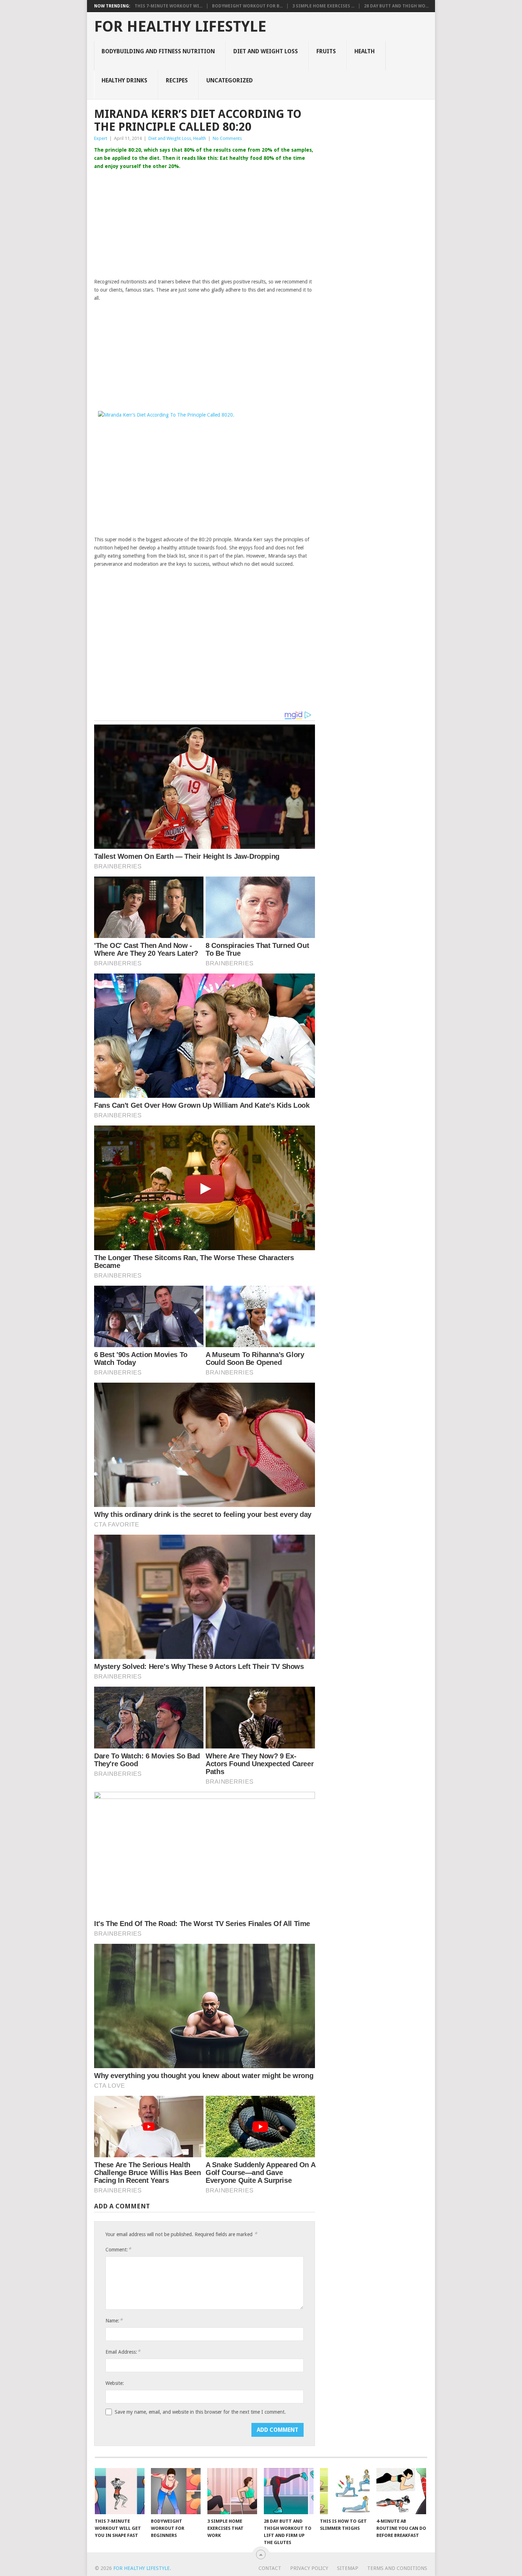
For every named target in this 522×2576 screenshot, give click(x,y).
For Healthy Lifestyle (180, 27)
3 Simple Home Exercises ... (323, 6)
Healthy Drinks (124, 80)
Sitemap (348, 2568)
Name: (114, 2320)
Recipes (177, 80)
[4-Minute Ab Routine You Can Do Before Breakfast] (401, 2491)
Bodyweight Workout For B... (247, 6)
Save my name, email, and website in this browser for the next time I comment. (200, 2412)
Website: (115, 2383)
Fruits (326, 51)
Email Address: (123, 2352)
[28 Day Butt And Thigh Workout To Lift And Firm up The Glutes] (289, 2491)
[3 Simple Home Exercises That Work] (232, 2491)
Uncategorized (230, 80)
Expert (101, 138)
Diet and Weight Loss (266, 51)
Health (365, 51)
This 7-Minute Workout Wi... (168, 6)
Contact (270, 2568)
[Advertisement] (205, 224)
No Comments (227, 138)
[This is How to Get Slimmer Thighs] (345, 2491)
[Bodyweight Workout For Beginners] (176, 2491)
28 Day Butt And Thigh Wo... (396, 6)
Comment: (118, 2249)
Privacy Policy (309, 2568)
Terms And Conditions (397, 2568)
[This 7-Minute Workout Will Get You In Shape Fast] (120, 2491)
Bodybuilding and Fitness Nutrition (158, 51)
